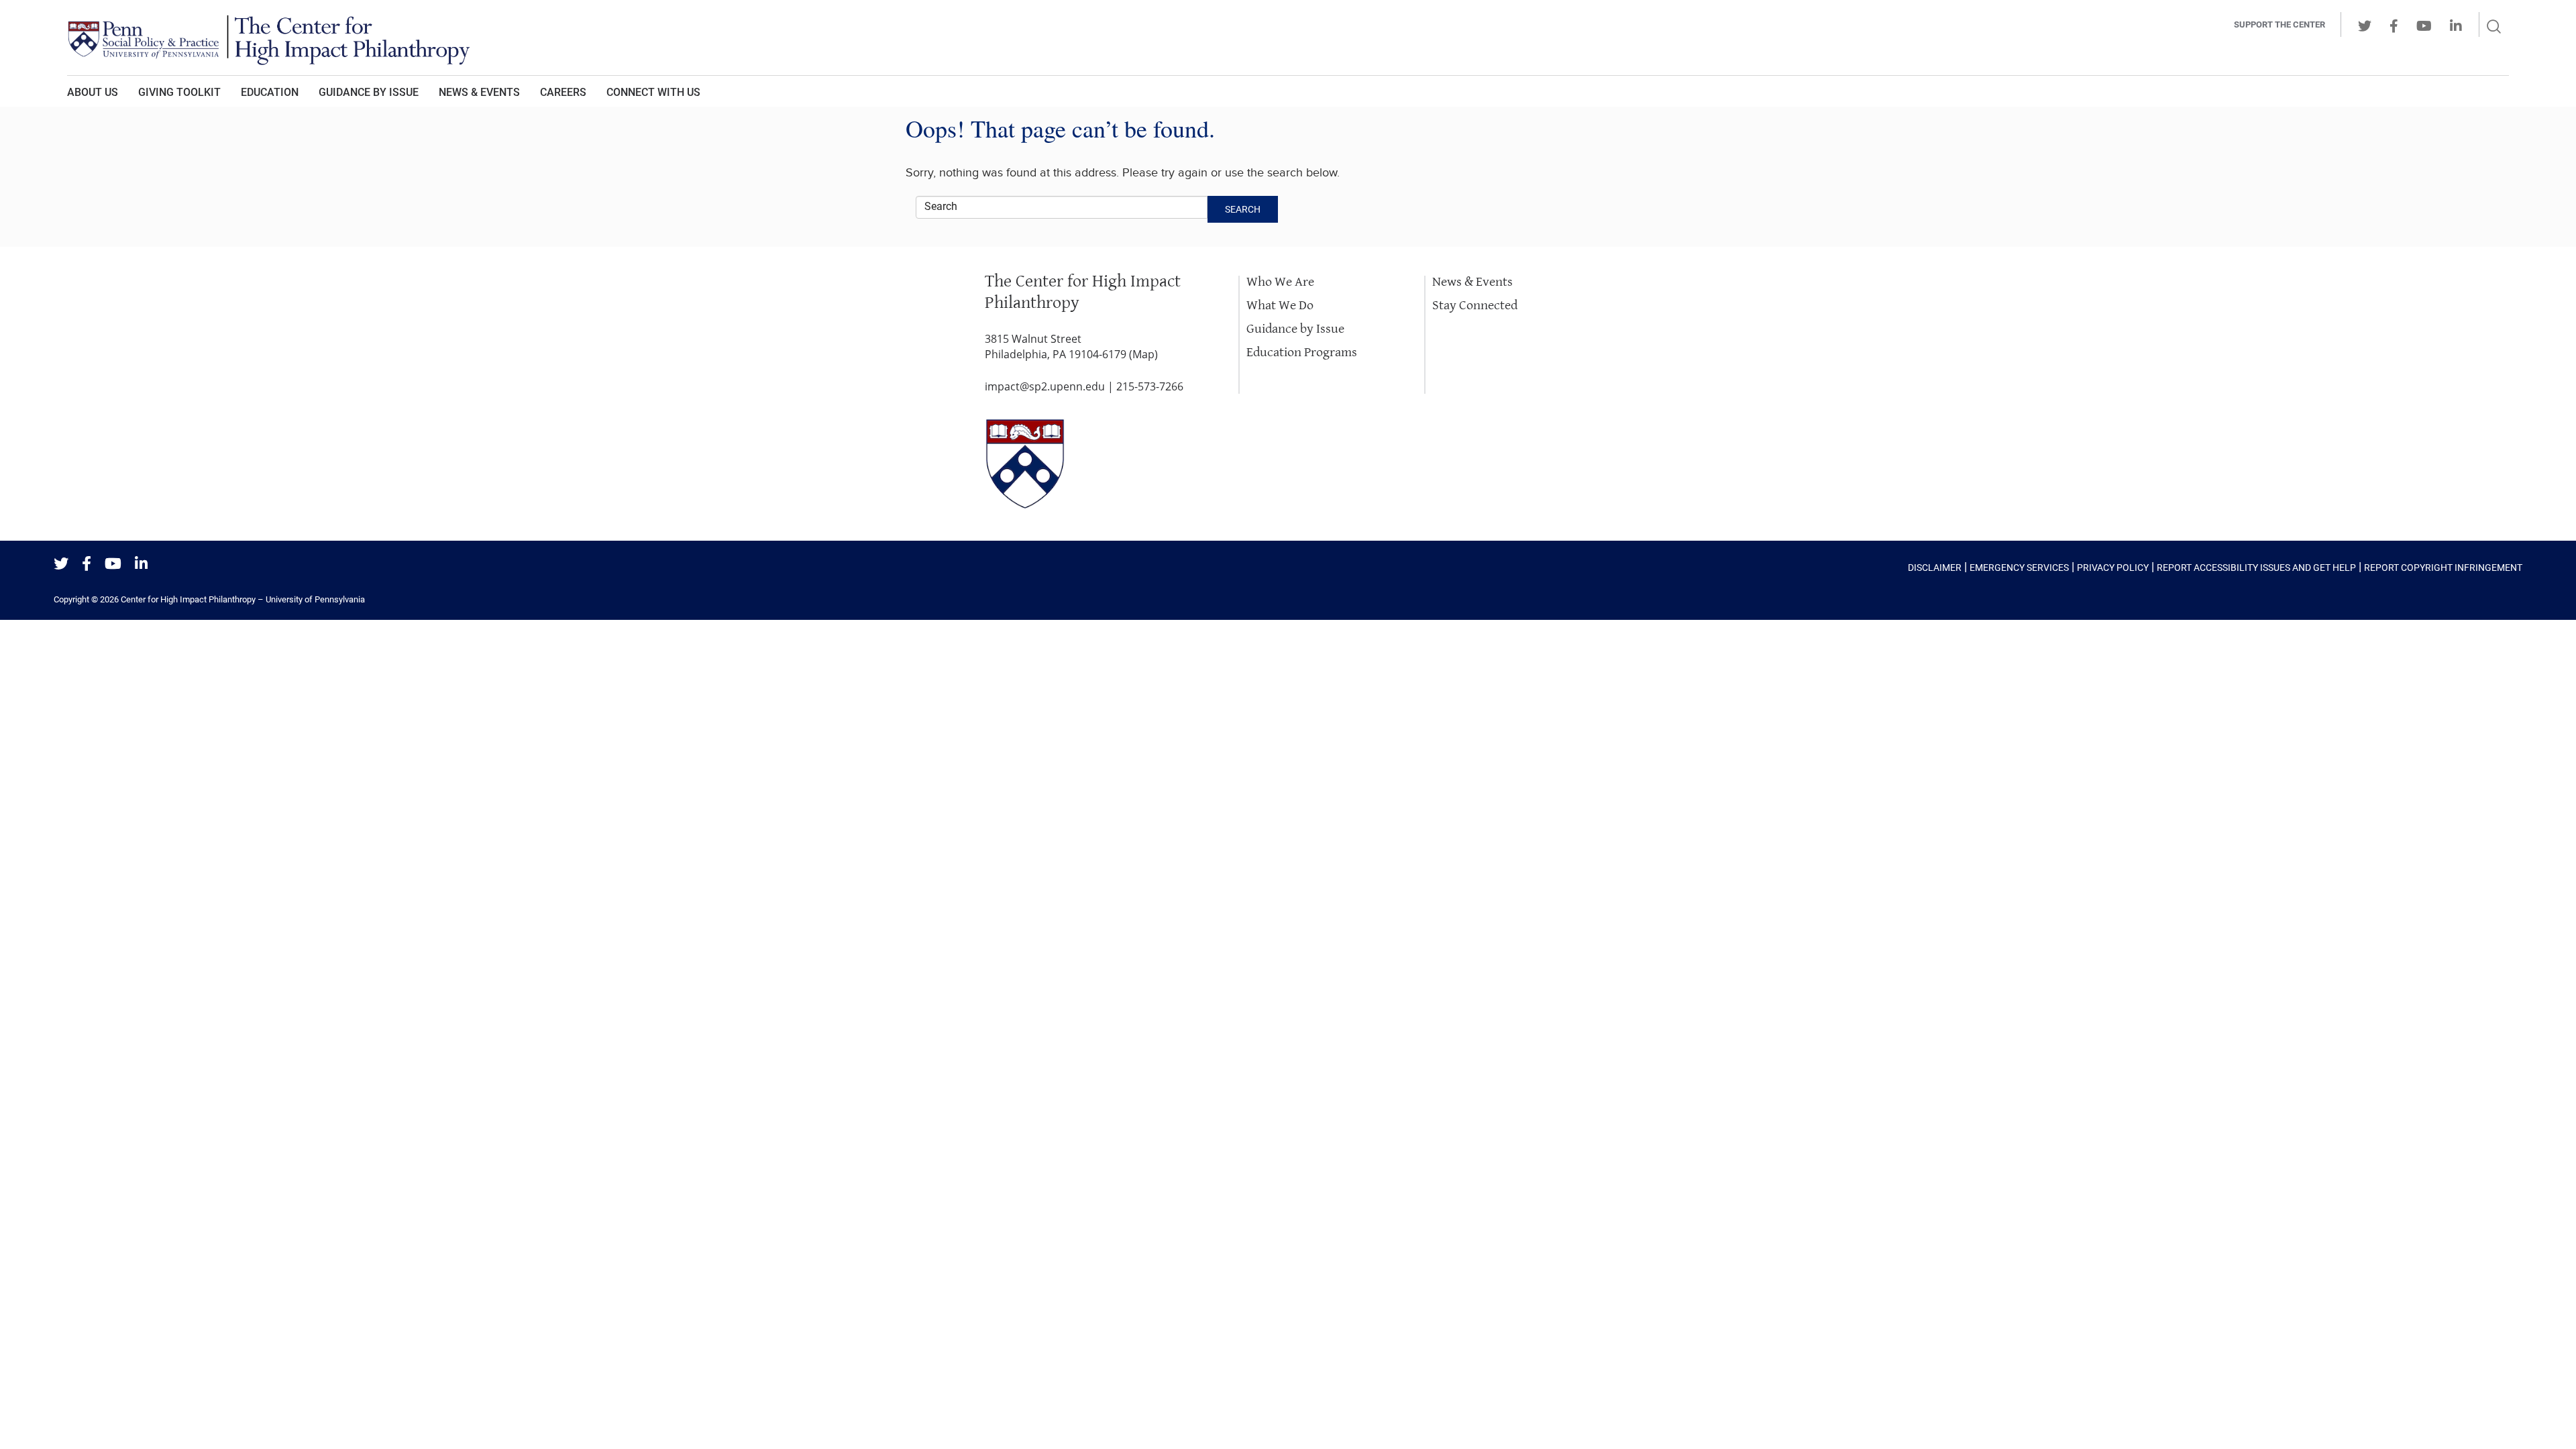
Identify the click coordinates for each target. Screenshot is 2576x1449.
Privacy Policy (2113, 568)
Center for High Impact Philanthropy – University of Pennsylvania (243, 599)
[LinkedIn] (141, 565)
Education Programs (1302, 353)
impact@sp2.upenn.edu (1045, 386)
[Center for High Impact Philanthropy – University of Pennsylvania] (1104, 38)
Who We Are (1280, 282)
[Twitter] (61, 565)
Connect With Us (653, 92)
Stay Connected (1475, 306)
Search (1243, 209)
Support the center (2279, 24)
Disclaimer (1935, 568)
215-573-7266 (1150, 386)
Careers (563, 92)
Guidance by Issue (369, 92)
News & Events (479, 92)
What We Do (1280, 306)
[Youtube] (113, 565)
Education (270, 92)
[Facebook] (87, 565)
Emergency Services (2019, 568)
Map (1143, 354)
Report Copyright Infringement (2443, 568)
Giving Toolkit (179, 92)
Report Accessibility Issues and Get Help (2256, 568)
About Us (93, 92)
